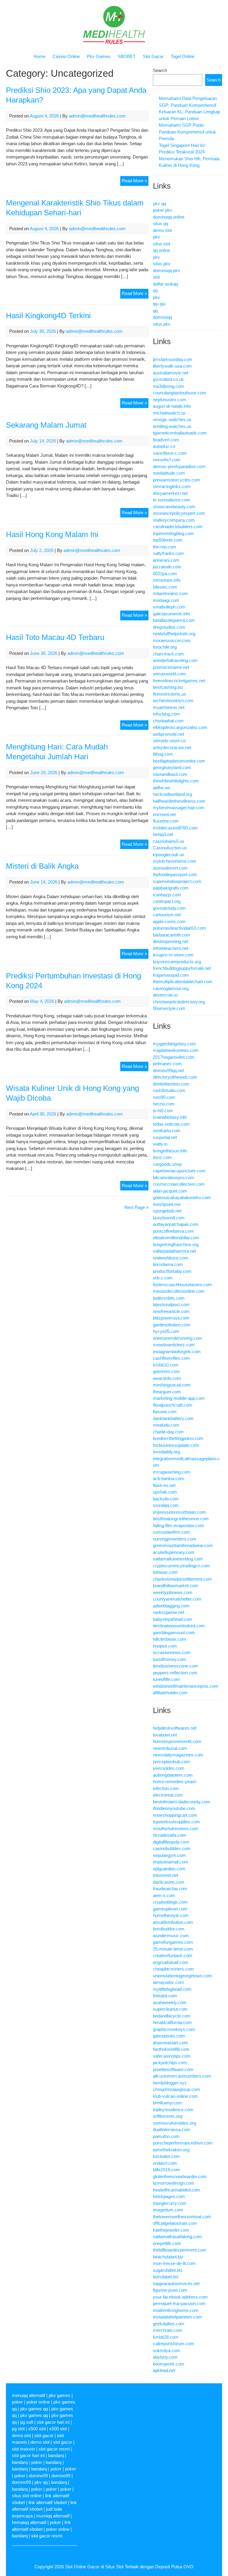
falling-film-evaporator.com (178, 1525)
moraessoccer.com (172, 640)
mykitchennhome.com (175, 861)
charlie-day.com (168, 1432)
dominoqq (162, 317)
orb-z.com (163, 1278)
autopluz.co (164, 446)
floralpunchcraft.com (173, 1405)
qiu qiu (159, 304)
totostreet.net (166, 1875)
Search (160, 70)
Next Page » (136, 1207)
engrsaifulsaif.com (171, 1962)
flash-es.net (164, 1485)
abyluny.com (165, 2357)
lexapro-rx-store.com (173, 955)
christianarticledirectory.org (179, 1002)
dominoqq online (169, 217)
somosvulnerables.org (174, 2123)
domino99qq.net (168, 1070)
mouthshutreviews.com (176, 1829)
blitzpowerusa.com (171, 1318)
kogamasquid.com (171, 975)
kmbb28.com (166, 2337)
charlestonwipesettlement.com (182, 1579)
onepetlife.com (167, 2243)
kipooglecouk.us (169, 855)
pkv (156, 237)
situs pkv (162, 264)
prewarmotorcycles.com (176, 480)
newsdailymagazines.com (178, 1755)
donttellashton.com (171, 1084)
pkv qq (159, 204)
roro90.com (164, 1097)
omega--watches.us (172, 419)
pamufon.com (166, 2136)
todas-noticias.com (171, 1124)
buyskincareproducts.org (177, 962)
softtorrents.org (168, 2116)
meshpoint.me (167, 1204)
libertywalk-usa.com (172, 366)
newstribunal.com (170, 1748)
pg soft (27, 2422)
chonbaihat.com (168, 721)
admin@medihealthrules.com (97, 116)
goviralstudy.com (169, 908)
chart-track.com (168, 654)
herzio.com (164, 1104)
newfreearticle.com (171, 1311)
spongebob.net (167, 1211)
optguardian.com (169, 1869)
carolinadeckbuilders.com (178, 527)
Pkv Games (99, 56)
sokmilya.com (167, 2350)
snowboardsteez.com (174, 1345)
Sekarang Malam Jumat (46, 425)
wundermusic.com (171, 1936)
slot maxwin (23, 2449)
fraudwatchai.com (170, 1889)
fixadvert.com (166, 440)
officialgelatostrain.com (175, 2223)
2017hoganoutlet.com (174, 1057)
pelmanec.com (167, 1064)
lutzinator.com (166, 2156)
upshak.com (165, 1492)
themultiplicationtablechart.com (183, 982)
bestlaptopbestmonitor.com (179, 761)
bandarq (56, 2455)
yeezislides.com (169, 1768)
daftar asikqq (165, 284)
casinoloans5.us (169, 841)
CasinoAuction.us (170, 848)
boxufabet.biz (166, 2277)
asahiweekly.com (170, 2002)
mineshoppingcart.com (175, 1815)
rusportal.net (165, 1137)
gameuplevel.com (170, 1909)
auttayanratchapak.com (176, 1224)
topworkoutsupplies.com (176, 1822)
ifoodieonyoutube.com (174, 1808)
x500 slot (37, 2429)
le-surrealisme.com (172, 500)
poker (17, 2402)
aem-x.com (164, 1895)
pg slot (18, 2429)
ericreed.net (164, 814)
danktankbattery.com (173, 1418)
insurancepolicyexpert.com (179, 513)
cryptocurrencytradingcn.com (181, 1566)
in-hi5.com (163, 1111)
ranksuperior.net (168, 1612)
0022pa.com (165, 574)
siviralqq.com (166, 1505)
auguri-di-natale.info (172, 406)
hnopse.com (165, 1646)
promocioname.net (171, 667)
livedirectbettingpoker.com (178, 1438)
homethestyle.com (171, 1915)
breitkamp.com (167, 2103)
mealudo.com (166, 1425)
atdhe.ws (162, 788)
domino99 (38, 2476)
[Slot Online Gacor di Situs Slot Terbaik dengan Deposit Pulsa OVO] (114, 42)
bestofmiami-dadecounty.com (182, 1802)
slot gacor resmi (54, 2449)
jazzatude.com (167, 567)
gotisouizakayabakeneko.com (182, 1197)
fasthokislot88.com (171, 2049)
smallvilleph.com (169, 607)
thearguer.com (167, 1392)
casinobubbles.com (172, 1848)
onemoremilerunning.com (178, 1338)
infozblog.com (166, 714)
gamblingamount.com (174, 1633)
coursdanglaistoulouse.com (179, 393)
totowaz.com (165, 1572)
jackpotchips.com (170, 2063)
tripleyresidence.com (173, 2110)
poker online (38, 2402)
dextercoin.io (165, 995)
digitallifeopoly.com (171, 1842)
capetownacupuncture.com (179, 1171)
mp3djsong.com (168, 386)
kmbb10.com (166, 1365)
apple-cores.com (169, 921)
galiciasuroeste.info (171, 614)
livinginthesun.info (170, 1151)
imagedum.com (168, 2210)
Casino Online (66, 56)
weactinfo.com (167, 1378)
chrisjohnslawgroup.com (176, 2089)
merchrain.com (168, 2330)
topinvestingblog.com (173, 533)
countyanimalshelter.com (177, 1599)
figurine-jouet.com (170, 2290)
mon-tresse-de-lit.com (174, 2263)
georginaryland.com (172, 767)
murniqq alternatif (53, 2516)
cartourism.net (167, 915)
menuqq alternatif (28, 2395)
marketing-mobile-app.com (179, 1398)
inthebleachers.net (171, 948)
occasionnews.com (172, 1652)
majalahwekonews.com (176, 1050)
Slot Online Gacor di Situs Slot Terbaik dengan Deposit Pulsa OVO (129, 2567)
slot (156, 277)
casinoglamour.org (171, 988)
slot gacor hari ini (53, 2422)
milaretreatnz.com (170, 593)
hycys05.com (166, 1331)
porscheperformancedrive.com (183, 2143)
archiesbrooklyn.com (173, 701)
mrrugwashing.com (172, 1472)
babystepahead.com (173, 1619)
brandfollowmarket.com (176, 1586)
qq (155, 290)
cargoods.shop (167, 1164)
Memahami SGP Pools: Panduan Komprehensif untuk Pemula (187, 132)
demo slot (162, 230)
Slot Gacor (153, 56)
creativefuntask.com (173, 1955)
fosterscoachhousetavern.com (182, 1285)
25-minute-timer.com (173, 1949)
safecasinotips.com (172, 2056)
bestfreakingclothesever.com (181, 1519)
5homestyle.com (169, 1008)
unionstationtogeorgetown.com (182, 1976)
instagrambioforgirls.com (177, 1351)
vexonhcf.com (167, 460)
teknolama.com (168, 1264)
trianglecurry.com (170, 2203)
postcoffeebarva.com (173, 1231)
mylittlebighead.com (172, 1989)
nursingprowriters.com (175, 1539)
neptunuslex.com (170, 400)
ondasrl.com (165, 2163)
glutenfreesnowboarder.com (180, 2176)
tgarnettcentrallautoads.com (180, 433)
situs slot (161, 244)
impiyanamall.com (171, 1862)
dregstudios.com (169, 627)
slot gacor (44, 2435)
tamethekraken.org (171, 2150)
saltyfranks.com (168, 553)
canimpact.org (167, 901)
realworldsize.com (171, 1258)
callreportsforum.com (174, 2344)
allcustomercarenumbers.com (182, 2076)
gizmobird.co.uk (168, 379)
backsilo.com (166, 1499)
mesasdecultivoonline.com (179, 1291)
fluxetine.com (166, 821)
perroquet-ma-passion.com (179, 2303)
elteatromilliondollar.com (176, 1238)
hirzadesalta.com (170, 1835)
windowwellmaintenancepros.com (186, 1686)
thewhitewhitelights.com (176, 781)
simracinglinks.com (172, 486)
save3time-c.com (170, 453)
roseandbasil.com (170, 774)
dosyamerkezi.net (170, 493)
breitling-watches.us (172, 426)
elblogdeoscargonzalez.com (180, 727)
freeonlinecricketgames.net (179, 681)
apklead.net (164, 2370)
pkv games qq (34, 2409)
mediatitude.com (169, 473)
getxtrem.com (166, 1371)
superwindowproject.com (177, 881)
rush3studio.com (169, 1090)
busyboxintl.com (169, 1218)
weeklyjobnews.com (173, 1592)
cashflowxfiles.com (171, 1358)
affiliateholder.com (170, 1693)
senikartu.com (167, 1131)
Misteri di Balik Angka (42, 866)
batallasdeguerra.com (174, 620)
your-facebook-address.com (180, 2297)
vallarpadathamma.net (174, 1251)
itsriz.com (162, 1157)
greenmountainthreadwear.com (183, 1545)
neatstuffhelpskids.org (174, 634)
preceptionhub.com (171, 1762)
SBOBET (127, 56)
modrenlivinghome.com (176, 2310)
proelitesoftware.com (173, 2069)
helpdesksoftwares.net (175, 1728)
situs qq (160, 223)
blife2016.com (166, 2170)
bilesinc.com (165, 587)
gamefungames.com (173, 1942)
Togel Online (183, 56)
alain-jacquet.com (170, 1191)
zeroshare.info (167, 580)
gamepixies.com (169, 2036)
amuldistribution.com (173, 1922)
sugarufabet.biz (168, 2270)
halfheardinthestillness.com (179, 801)
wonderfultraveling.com (175, 660)
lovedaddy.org (166, 1452)
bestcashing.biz (168, 687)
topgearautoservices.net (176, 2284)
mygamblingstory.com (174, 1044)
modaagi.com (166, 600)
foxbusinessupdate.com (176, 1445)
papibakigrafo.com (171, 888)
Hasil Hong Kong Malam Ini (52, 534)
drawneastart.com (170, 2043)
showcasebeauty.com (174, 507)
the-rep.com (165, 547)
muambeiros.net (169, 707)
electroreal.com (168, 1795)
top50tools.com (168, 540)
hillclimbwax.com (170, 1639)
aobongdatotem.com (173, 1775)
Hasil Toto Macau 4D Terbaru (55, 637)
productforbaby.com (172, 1271)
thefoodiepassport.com (175, 874)
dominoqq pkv (167, 270)
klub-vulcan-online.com (175, 2096)
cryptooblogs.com (170, 1902)
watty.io (160, 1144)
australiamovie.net (171, 373)
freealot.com (165, 1996)
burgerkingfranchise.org (176, 1244)
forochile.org (165, 647)
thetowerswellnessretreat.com (182, 2217)
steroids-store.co (169, 741)
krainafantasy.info (170, 1117)
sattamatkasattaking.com (177, 2237)
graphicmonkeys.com (174, 2029)
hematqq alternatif (29, 2522)
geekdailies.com (169, 2324)
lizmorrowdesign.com (174, 2183)
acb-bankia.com (168, 1478)
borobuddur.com (169, 1929)
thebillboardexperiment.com (180, 2250)
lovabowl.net (165, 1735)
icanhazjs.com (167, 895)
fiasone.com (165, 1412)
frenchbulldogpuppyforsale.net (182, 968)
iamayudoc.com (168, 1982)
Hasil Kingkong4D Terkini (48, 316)
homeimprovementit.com (177, 1741)
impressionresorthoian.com (179, 1512)
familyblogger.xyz (170, 2083)
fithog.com (163, 754)
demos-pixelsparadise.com (179, 466)
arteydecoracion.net (172, 747)
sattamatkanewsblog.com (178, 1559)
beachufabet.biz (168, 2257)
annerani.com (166, 560)
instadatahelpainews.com (177, 2317)
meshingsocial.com (172, 1385)
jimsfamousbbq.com (173, 359)
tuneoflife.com (166, 1679)
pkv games (60, 2395)
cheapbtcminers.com (173, 1969)
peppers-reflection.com (175, 1673)
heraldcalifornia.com (172, 2022)
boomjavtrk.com (169, 2364)
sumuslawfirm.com (171, 1532)
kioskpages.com (169, 2196)
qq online (161, 250)
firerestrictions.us (170, 694)
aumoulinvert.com (170, 868)
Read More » (135, 182)
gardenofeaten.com (172, 1325)
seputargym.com (169, 1855)
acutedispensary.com (174, 1552)
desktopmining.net (171, 941)
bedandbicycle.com (172, 2016)
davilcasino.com (169, 1882)
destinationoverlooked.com (179, 1626)
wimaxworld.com (169, 674)
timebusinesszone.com (175, 1666)
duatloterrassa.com (172, 2129)
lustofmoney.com (170, 1659)
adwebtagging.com (171, 1606)
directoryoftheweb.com (175, 1077)
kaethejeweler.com (171, 2230)
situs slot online (27, 2496)
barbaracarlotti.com (172, 935)
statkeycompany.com (174, 520)
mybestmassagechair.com (179, 808)
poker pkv (163, 210)
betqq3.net (163, 834)
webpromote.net (168, 734)
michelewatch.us (169, 413)
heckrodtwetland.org (172, 794)
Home (39, 56)
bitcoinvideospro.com (174, 1178)
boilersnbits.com (169, 1298)
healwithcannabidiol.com (176, 2190)
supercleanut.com (170, 2009)
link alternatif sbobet (48, 2502)
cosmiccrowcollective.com (179, 1184)
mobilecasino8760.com (175, 828)
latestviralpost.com (171, 1305)
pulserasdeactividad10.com (179, 928)
